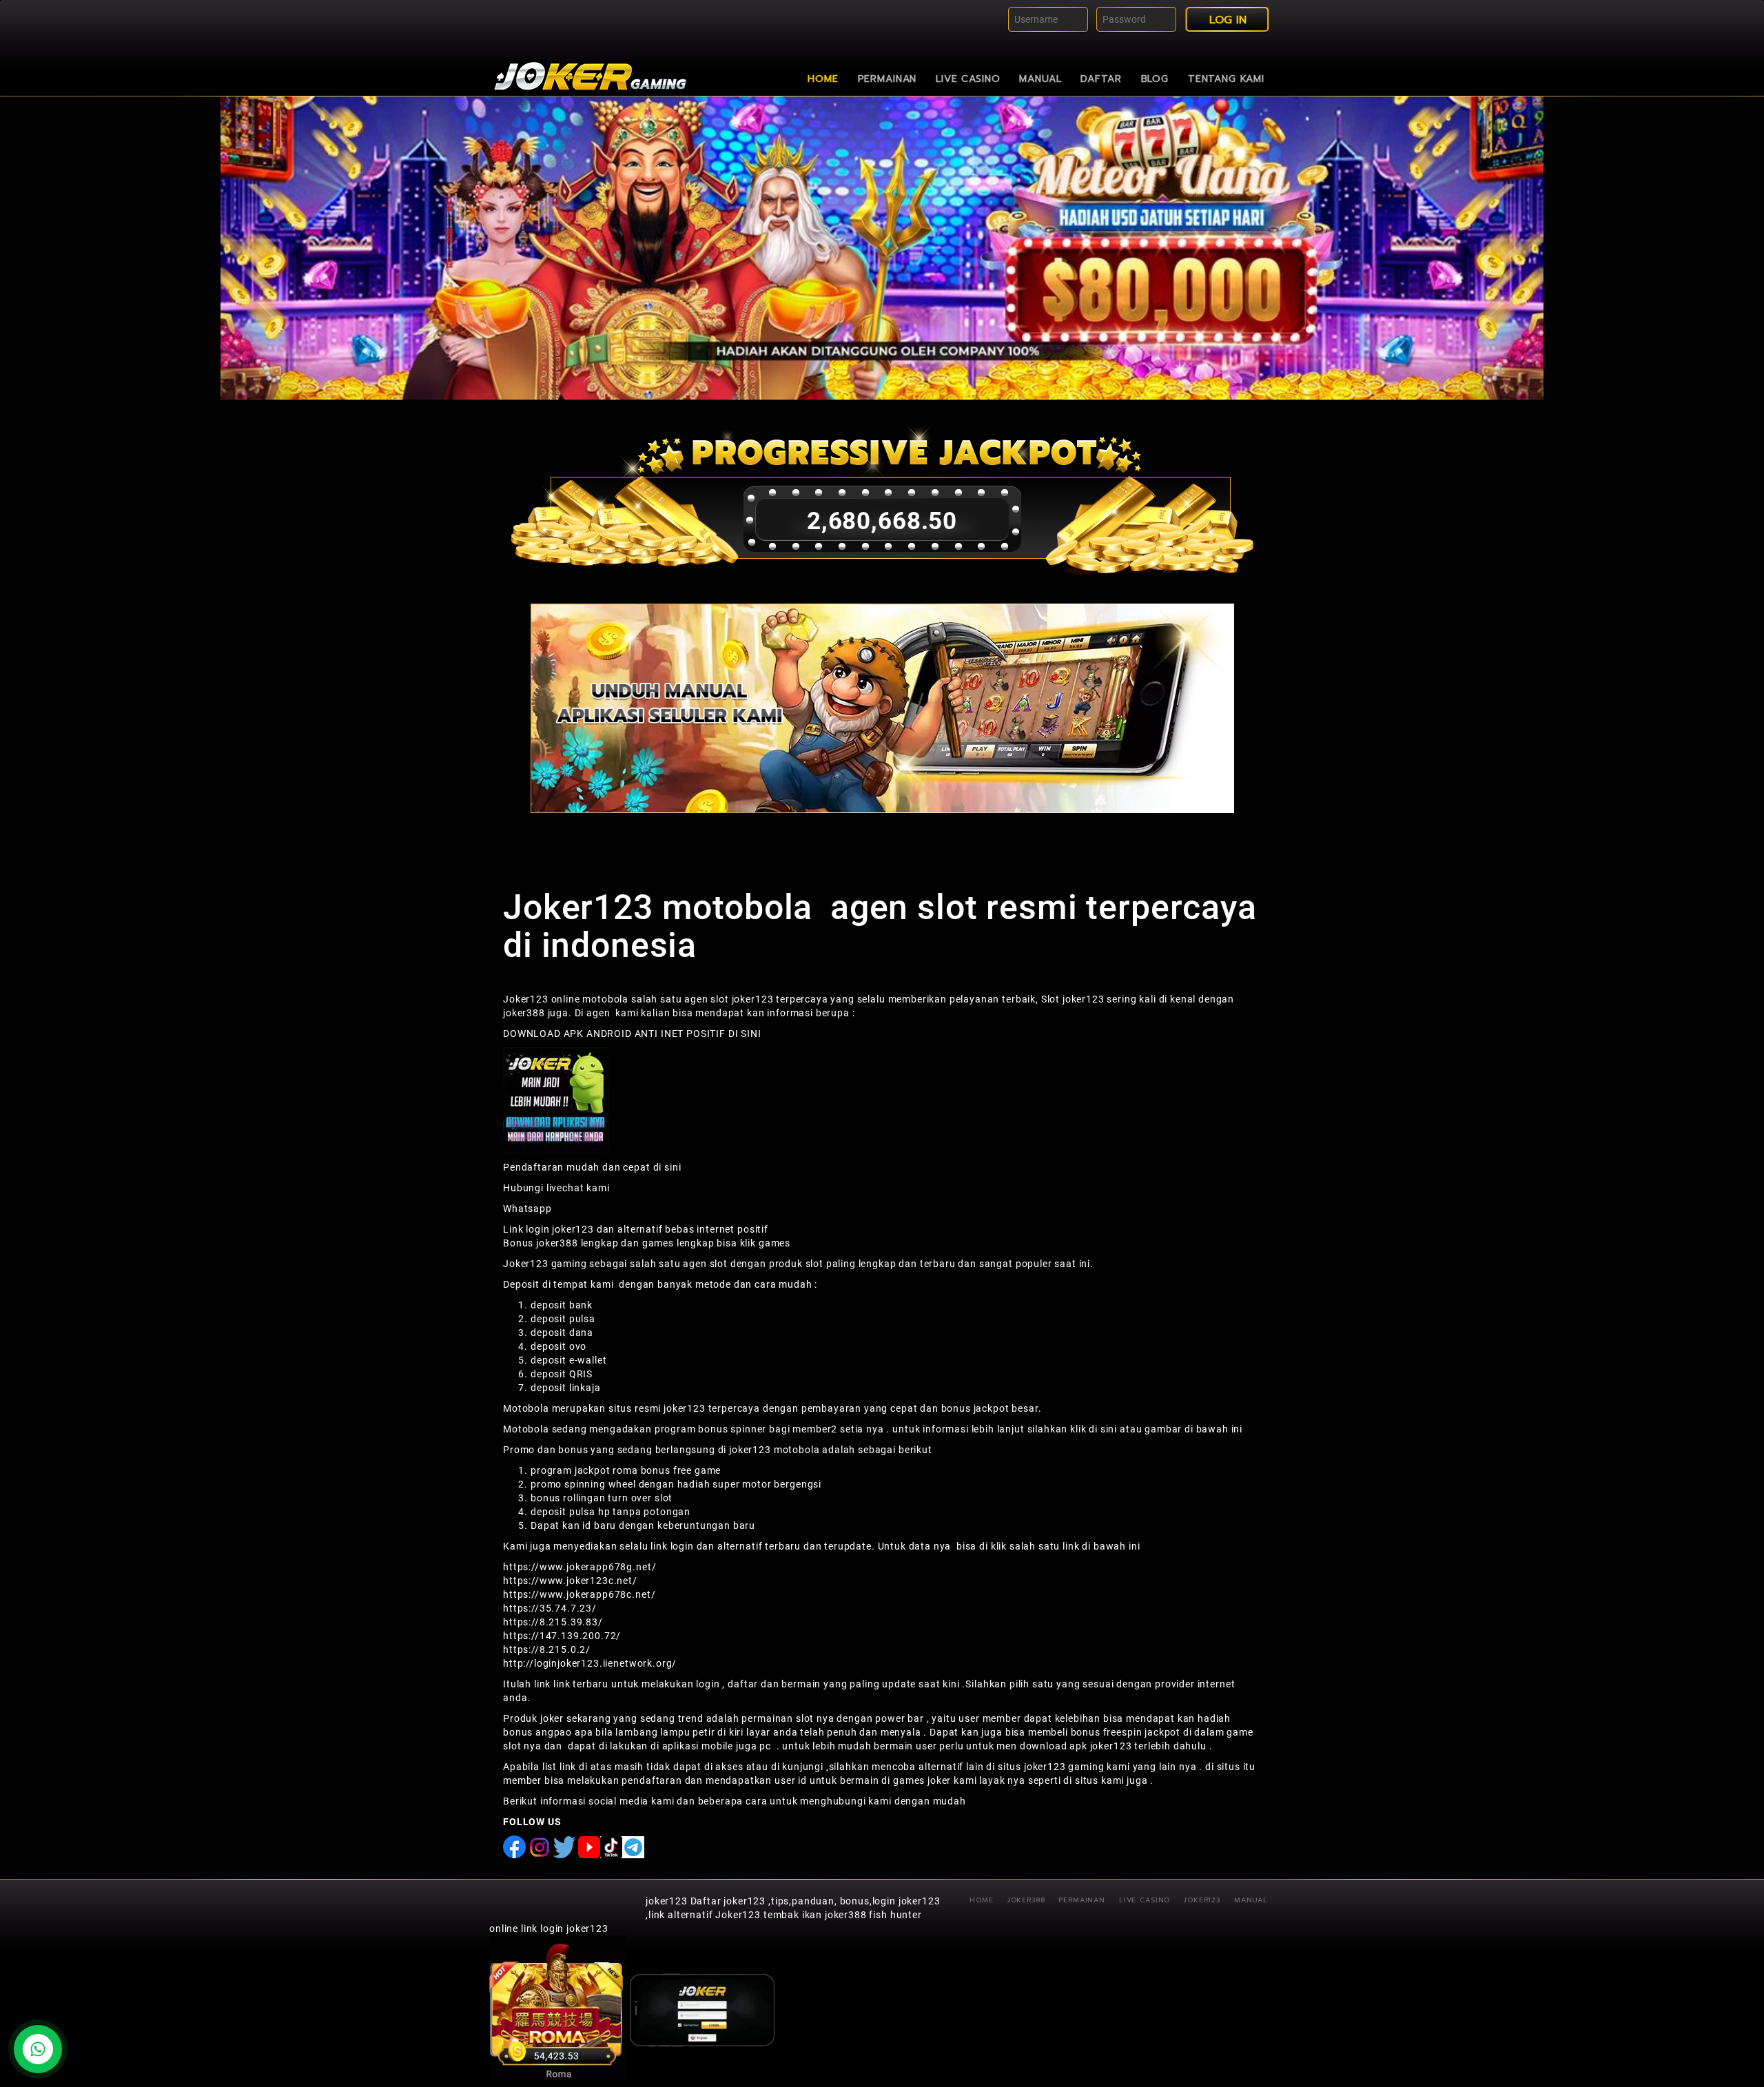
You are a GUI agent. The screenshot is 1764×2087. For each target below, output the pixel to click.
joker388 (524, 1013)
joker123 (667, 1901)
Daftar (1101, 79)
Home (823, 79)
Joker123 (1202, 1900)
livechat (565, 1188)
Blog (1155, 79)
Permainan (888, 79)
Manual (1040, 79)
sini (673, 1167)
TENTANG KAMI (1226, 79)
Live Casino (968, 79)
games (775, 1243)
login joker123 (560, 1229)
